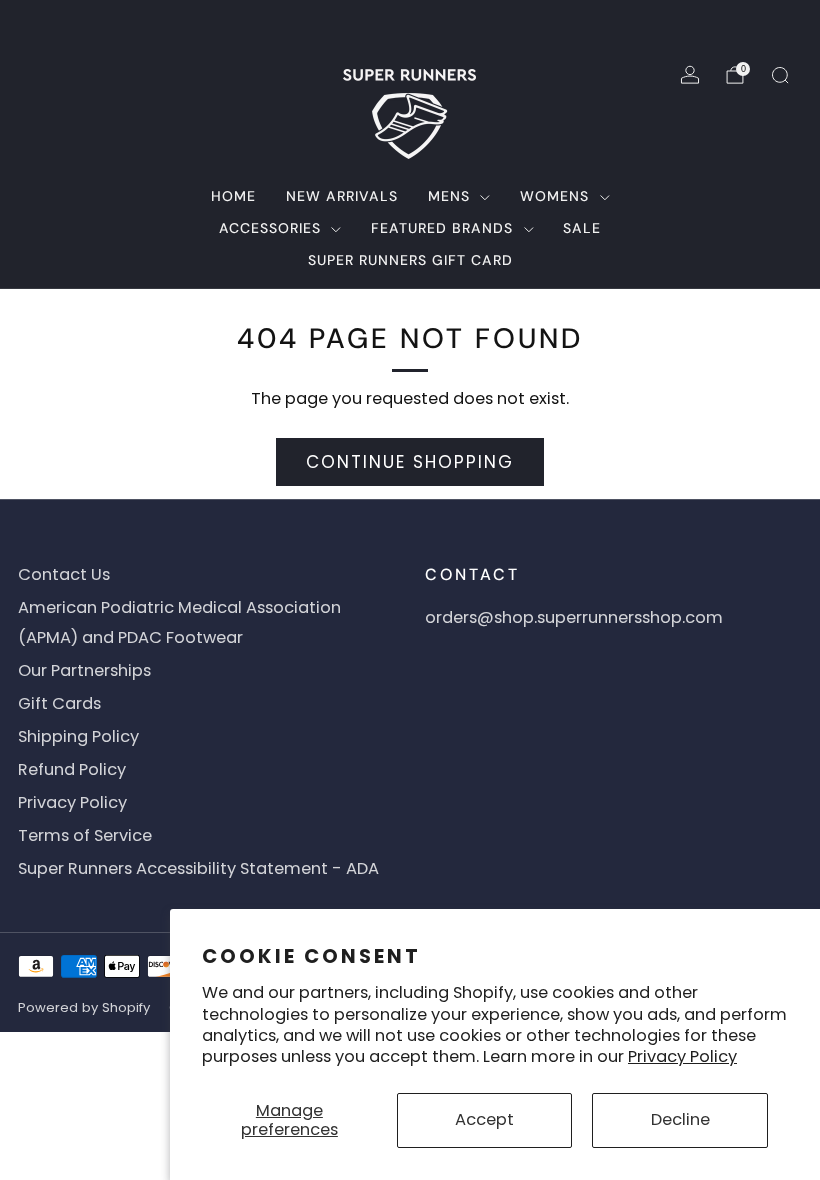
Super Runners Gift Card (410, 260)
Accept (484, 1119)
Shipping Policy (78, 736)
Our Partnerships (84, 670)
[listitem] (410, 24)
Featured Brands (442, 228)
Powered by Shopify (84, 1007)
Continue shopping (410, 462)
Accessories (270, 228)
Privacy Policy (682, 1056)
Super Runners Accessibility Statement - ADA (198, 868)
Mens (449, 196)
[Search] (780, 75)
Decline (680, 1119)
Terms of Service (85, 835)
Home (233, 196)
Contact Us (64, 574)
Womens (554, 196)
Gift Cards (59, 703)
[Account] (690, 75)
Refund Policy (72, 769)
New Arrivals (342, 196)
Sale (582, 228)
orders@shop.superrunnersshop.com (574, 617)
